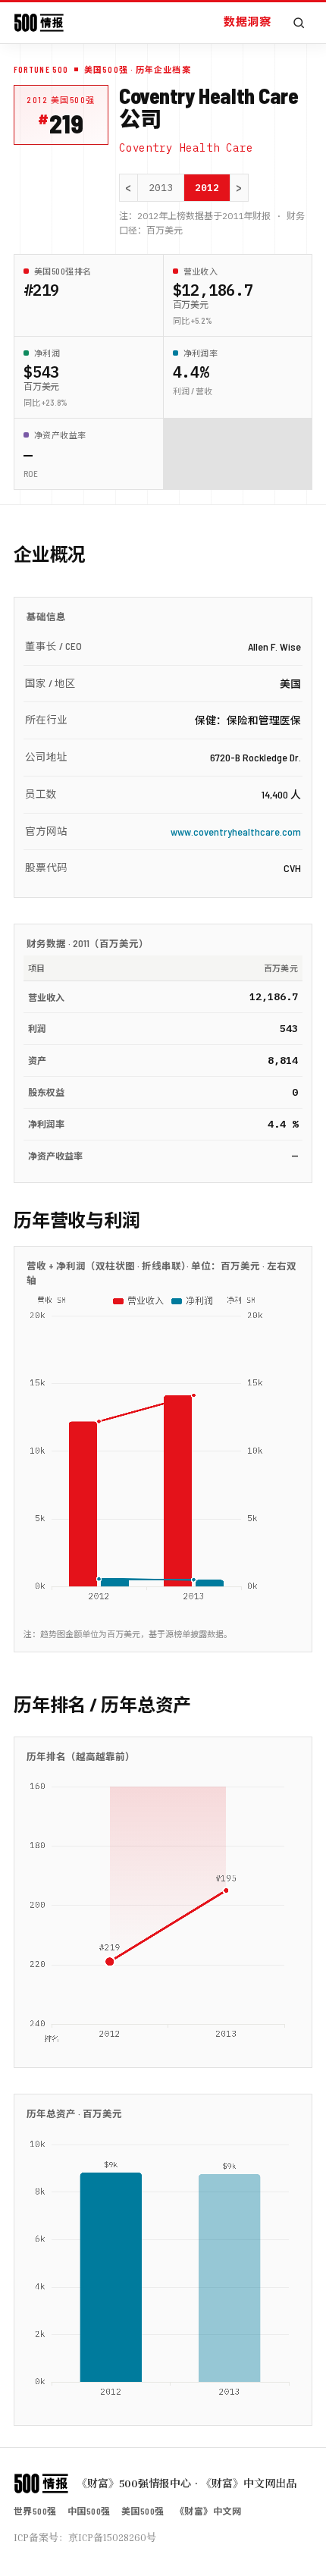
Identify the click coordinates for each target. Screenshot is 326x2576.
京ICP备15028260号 (112, 2537)
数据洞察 (247, 21)
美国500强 (143, 2511)
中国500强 (89, 2511)
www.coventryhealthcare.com (236, 831)
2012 (207, 188)
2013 (161, 188)
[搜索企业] (299, 23)
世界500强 (35, 2511)
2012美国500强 (61, 100)
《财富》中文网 (208, 2511)
